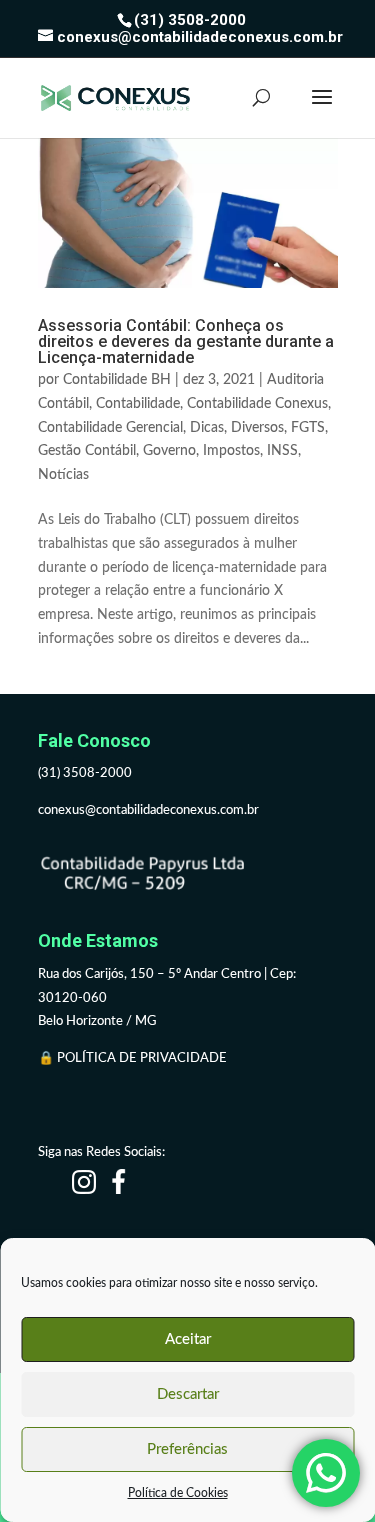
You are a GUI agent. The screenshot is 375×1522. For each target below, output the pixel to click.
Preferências (187, 1449)
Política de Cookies (178, 1493)
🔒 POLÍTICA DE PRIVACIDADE (134, 1058)
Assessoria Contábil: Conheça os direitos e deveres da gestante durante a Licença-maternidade (186, 341)
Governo (169, 451)
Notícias (63, 475)
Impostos (231, 451)
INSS (282, 451)
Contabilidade (138, 404)
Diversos (257, 428)
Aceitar (188, 1339)
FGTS (308, 428)
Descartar (188, 1394)
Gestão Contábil (87, 451)
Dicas (207, 428)
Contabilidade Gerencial (110, 428)
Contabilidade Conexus (257, 404)
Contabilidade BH (117, 380)
